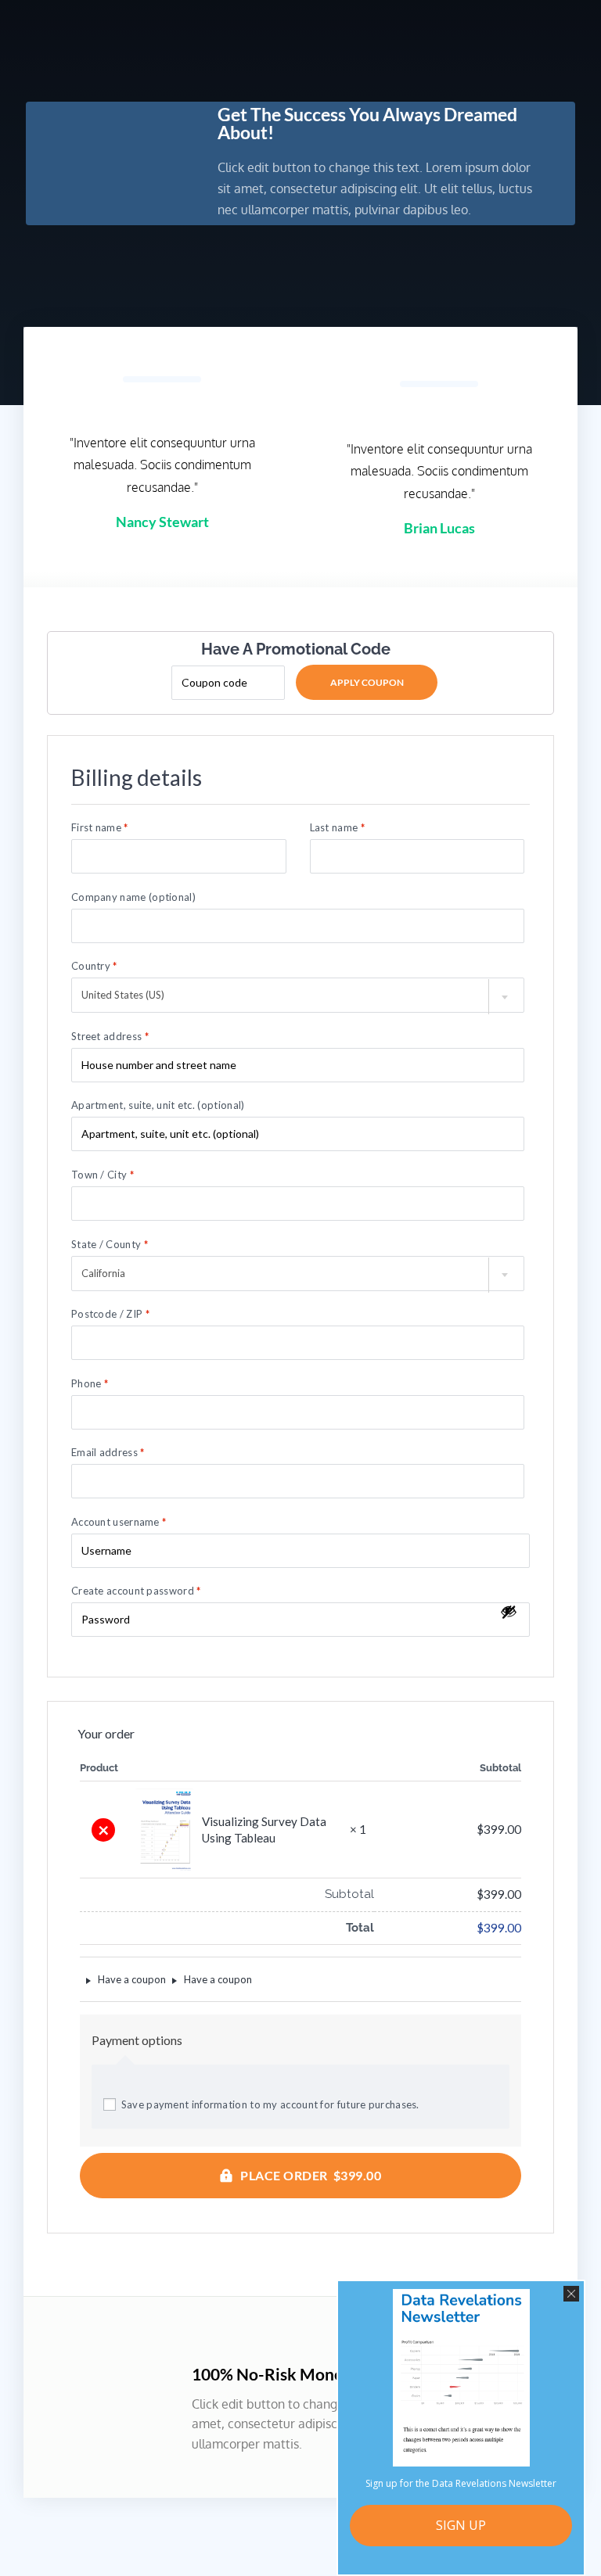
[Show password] (509, 1612)
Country (94, 966)
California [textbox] (103, 1273)
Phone (90, 1384)
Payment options (137, 2040)
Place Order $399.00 (311, 2175)
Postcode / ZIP (110, 1314)
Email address (108, 1453)
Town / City (103, 1175)
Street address (110, 1037)
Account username (119, 1522)
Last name (337, 828)
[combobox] (298, 995)
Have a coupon (131, 1979)
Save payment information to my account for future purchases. (270, 2104)
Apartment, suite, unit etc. (158, 1105)
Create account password (136, 1591)
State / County (110, 1245)
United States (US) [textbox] (123, 995)
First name (100, 828)
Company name (133, 897)
